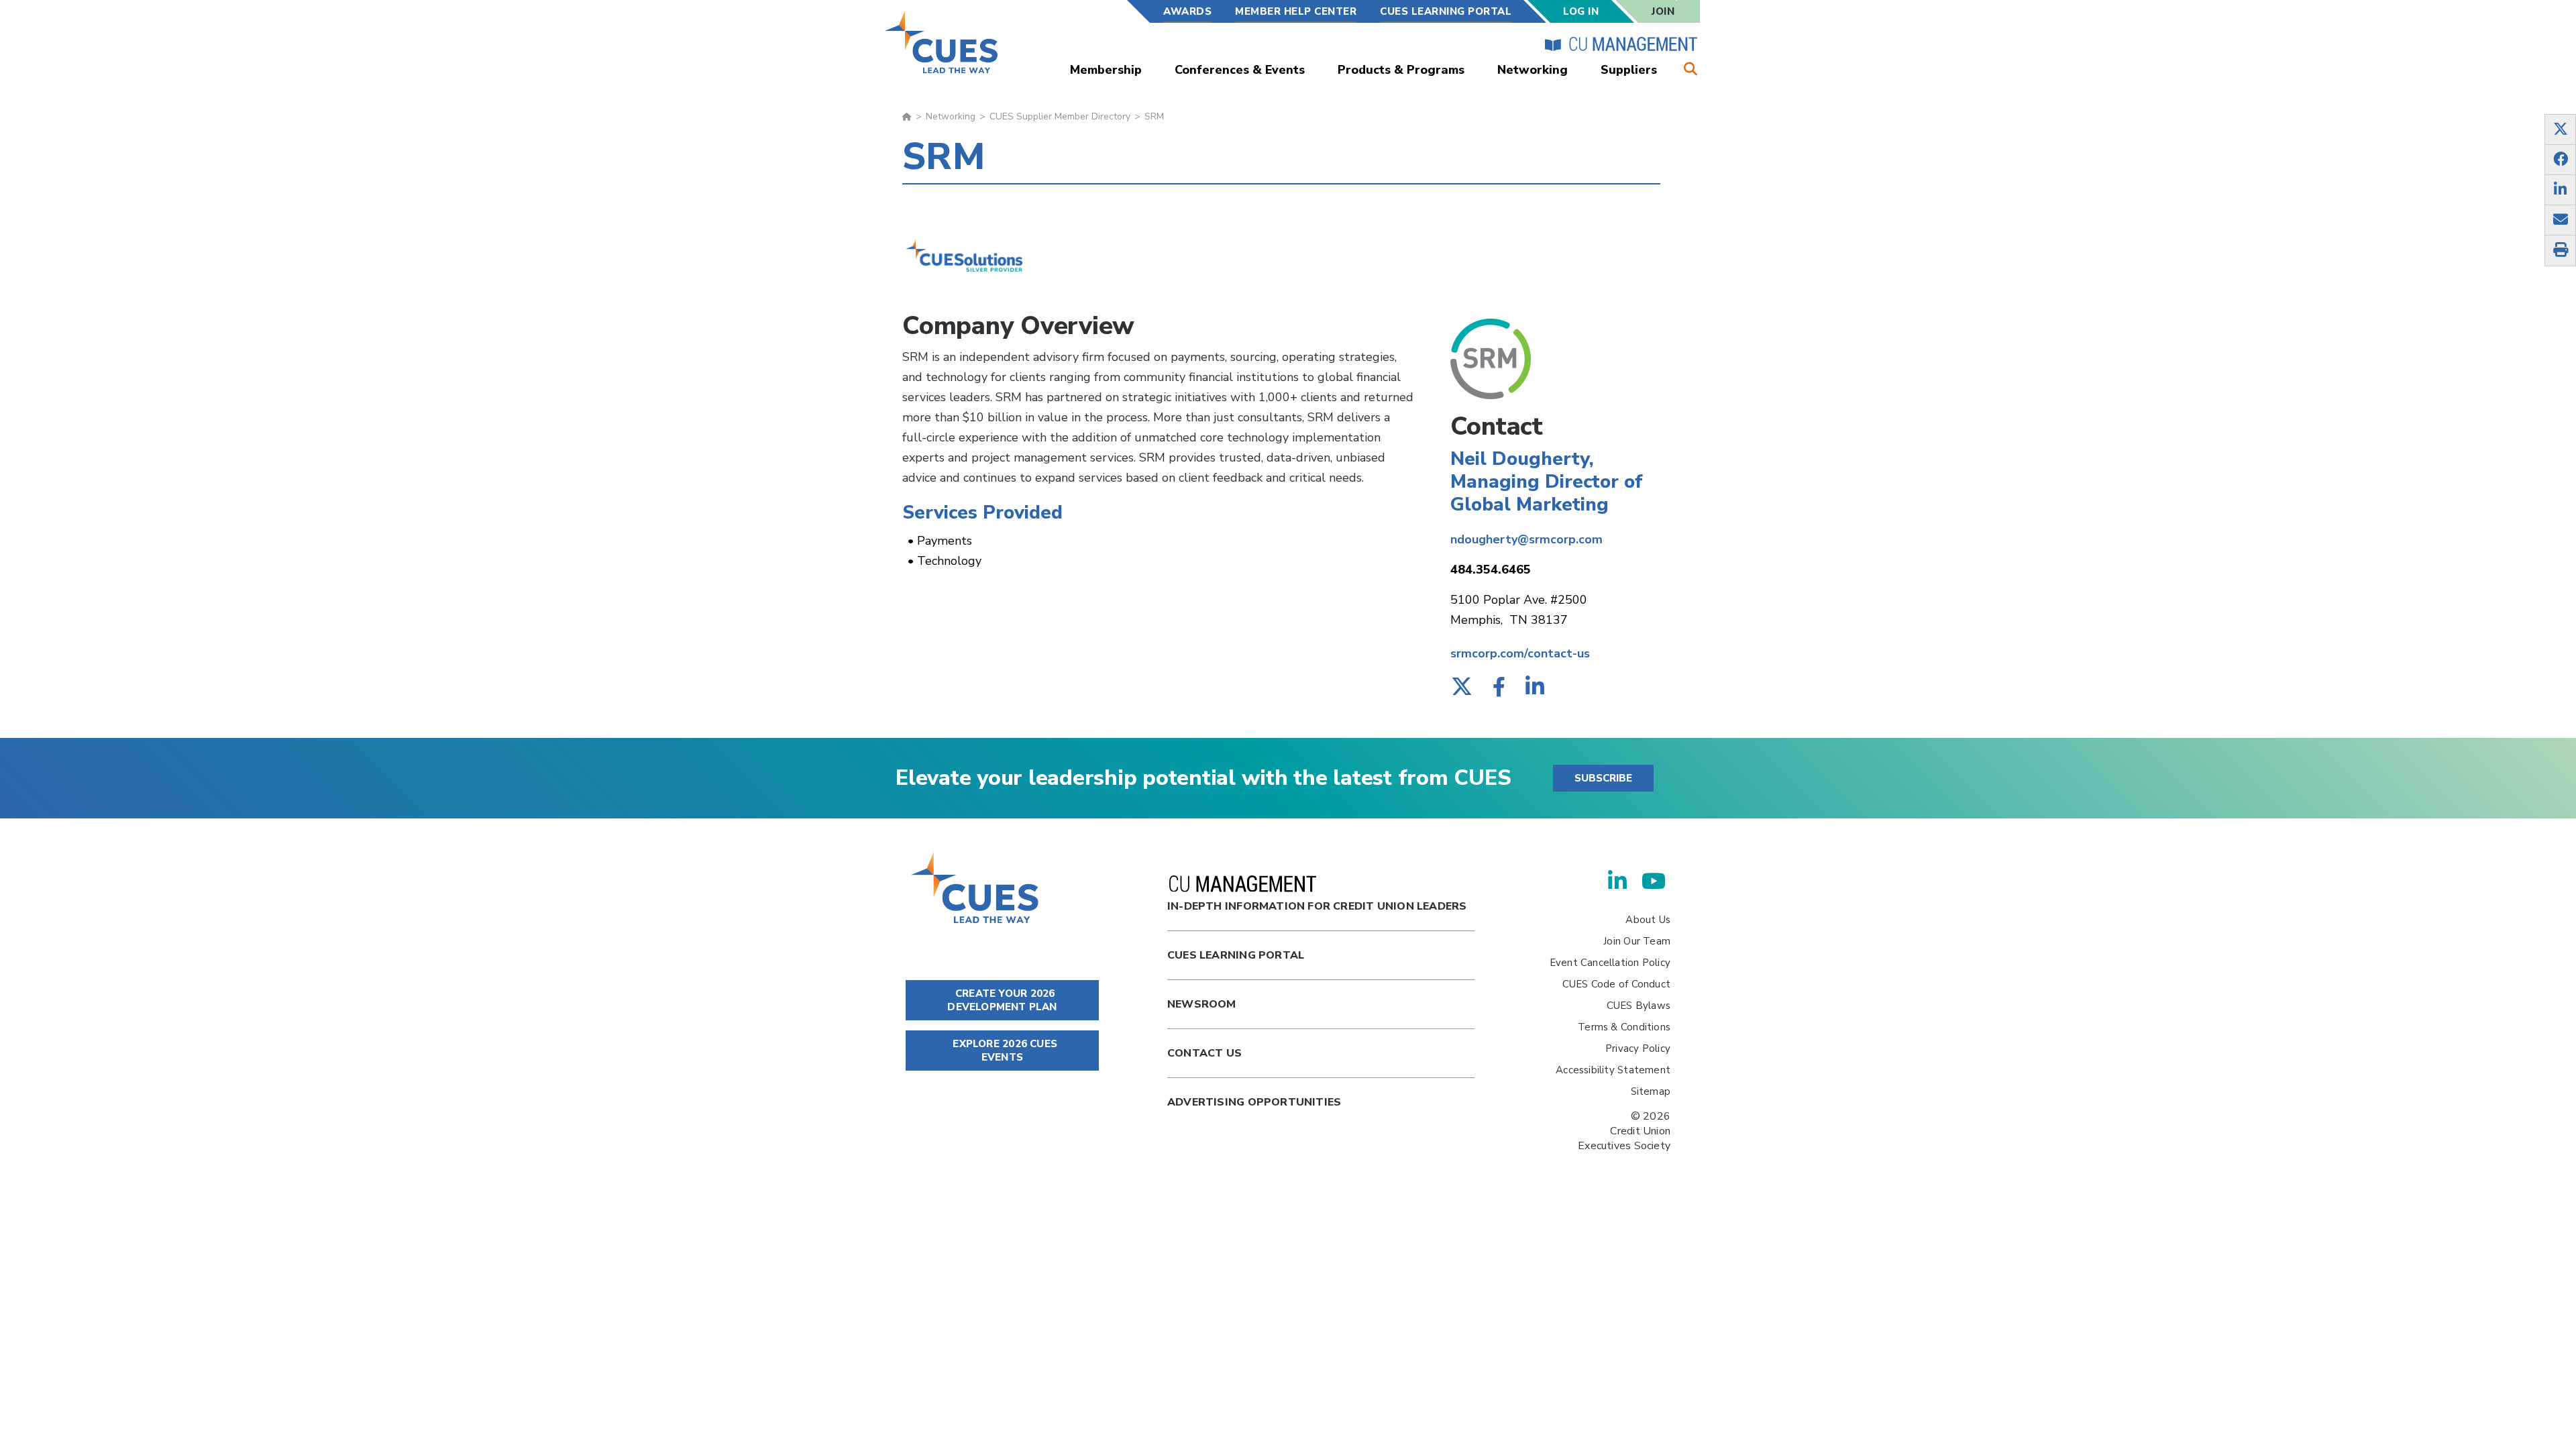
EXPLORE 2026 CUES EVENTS (1004, 1051)
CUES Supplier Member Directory (1060, 116)
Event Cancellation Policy (1610, 963)
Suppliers (1629, 70)
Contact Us (1204, 1053)
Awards (1187, 11)
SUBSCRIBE (1603, 778)
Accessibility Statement (1613, 1070)
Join (1663, 11)
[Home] (942, 42)
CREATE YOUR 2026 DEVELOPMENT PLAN (1002, 1000)
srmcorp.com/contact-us (1520, 653)
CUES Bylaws (1639, 1006)
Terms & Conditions (1624, 1027)
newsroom (1202, 1004)
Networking (1533, 70)
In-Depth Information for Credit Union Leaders (1317, 906)
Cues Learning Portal (1236, 955)
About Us (1648, 920)
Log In (1581, 11)
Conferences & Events (1240, 70)
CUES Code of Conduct (1616, 984)
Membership (1106, 70)
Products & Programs (1401, 70)
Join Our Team (1637, 941)
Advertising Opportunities (1254, 1102)
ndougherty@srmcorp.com (1526, 539)
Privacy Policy (1638, 1049)
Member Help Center (1296, 11)
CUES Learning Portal (1446, 11)
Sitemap (1651, 1091)
